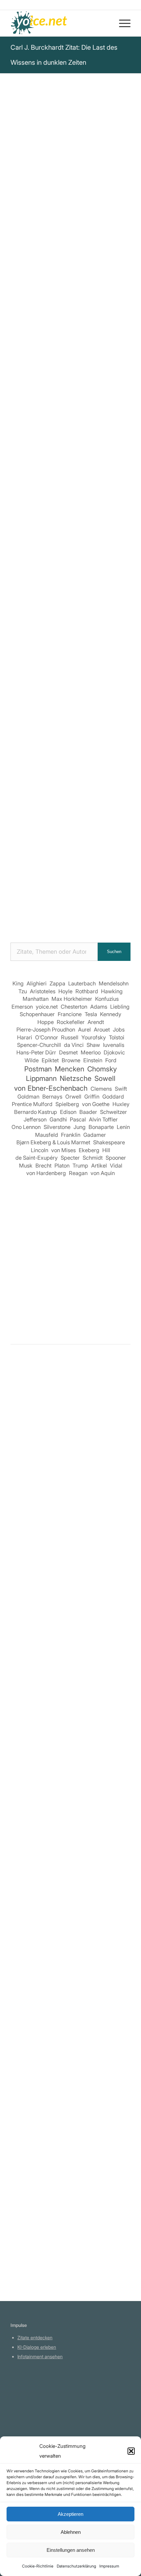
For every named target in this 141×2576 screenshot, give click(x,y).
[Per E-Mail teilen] (99, 555)
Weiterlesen (26, 1590)
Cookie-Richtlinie (38, 2566)
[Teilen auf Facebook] (24, 537)
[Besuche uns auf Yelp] (118, 555)
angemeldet (53, 1431)
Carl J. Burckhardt (36, 225)
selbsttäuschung (33, 341)
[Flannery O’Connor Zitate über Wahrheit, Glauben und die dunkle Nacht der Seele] (70, 1910)
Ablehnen (71, 2532)
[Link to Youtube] (71, 574)
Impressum (109, 2566)
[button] (131, 2451)
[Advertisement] (70, 856)
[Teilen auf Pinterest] (99, 537)
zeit (53, 349)
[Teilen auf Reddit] (61, 555)
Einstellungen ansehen (71, 2550)
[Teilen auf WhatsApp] (80, 537)
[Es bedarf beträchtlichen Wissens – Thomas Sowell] (70, 1637)
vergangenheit (77, 341)
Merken (24, 402)
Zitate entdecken (35, 2337)
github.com (29, 2413)
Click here (95, 380)
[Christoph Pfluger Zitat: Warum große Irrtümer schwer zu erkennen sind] (70, 2058)
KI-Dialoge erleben (37, 2347)
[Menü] (121, 23)
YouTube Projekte (36, 2394)
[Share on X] (61, 537)
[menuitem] (121, 23)
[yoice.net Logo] (58, 23)
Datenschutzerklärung (76, 2566)
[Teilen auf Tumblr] (24, 555)
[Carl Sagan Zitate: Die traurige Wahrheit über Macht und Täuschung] (70, 1489)
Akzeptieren (70, 2514)
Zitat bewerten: (71, 435)
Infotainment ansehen (40, 2356)
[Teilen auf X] (43, 537)
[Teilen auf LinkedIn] (118, 537)
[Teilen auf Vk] (43, 555)
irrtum (77, 332)
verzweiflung (28, 349)
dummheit (101, 332)
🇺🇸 (75, 380)
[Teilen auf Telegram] (80, 555)
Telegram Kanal (34, 2404)
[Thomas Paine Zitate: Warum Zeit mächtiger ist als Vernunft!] (70, 1749)
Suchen (114, 952)
